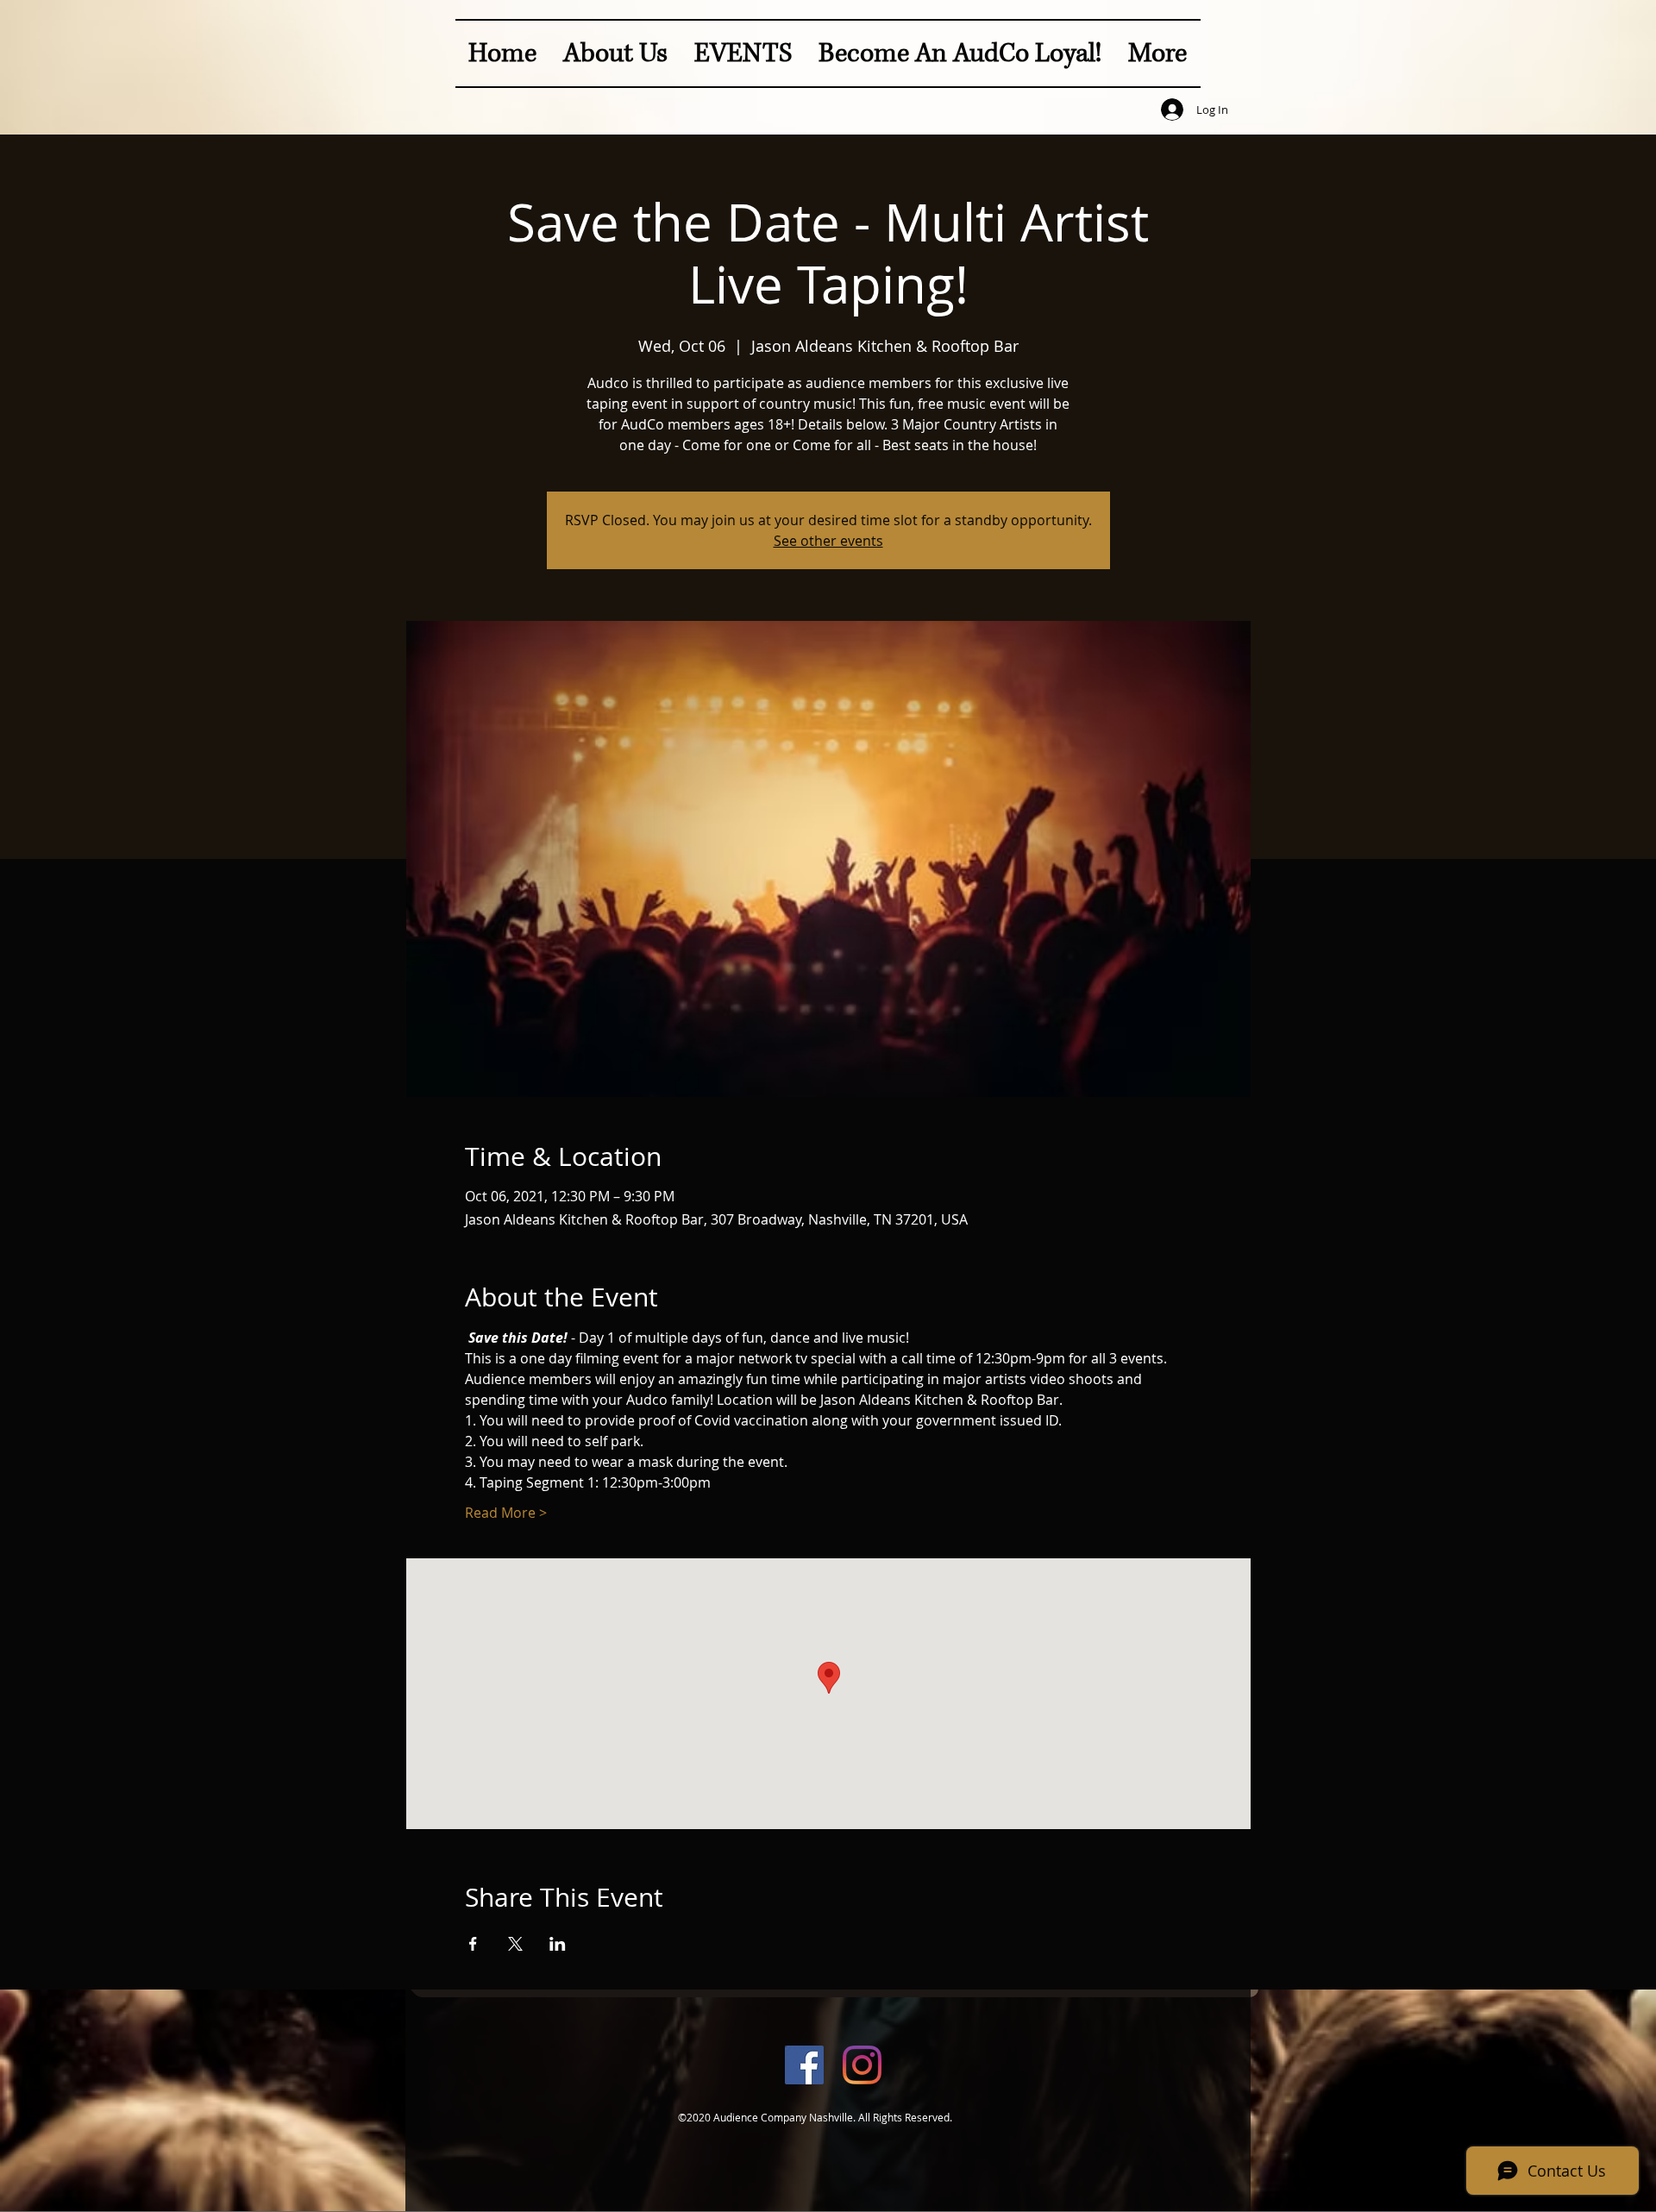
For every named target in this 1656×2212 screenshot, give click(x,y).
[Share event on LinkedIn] (558, 1944)
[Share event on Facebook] (473, 1944)
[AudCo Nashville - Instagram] (862, 2065)
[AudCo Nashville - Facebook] (804, 2065)
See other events (828, 541)
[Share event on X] (515, 1944)
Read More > (506, 1513)
